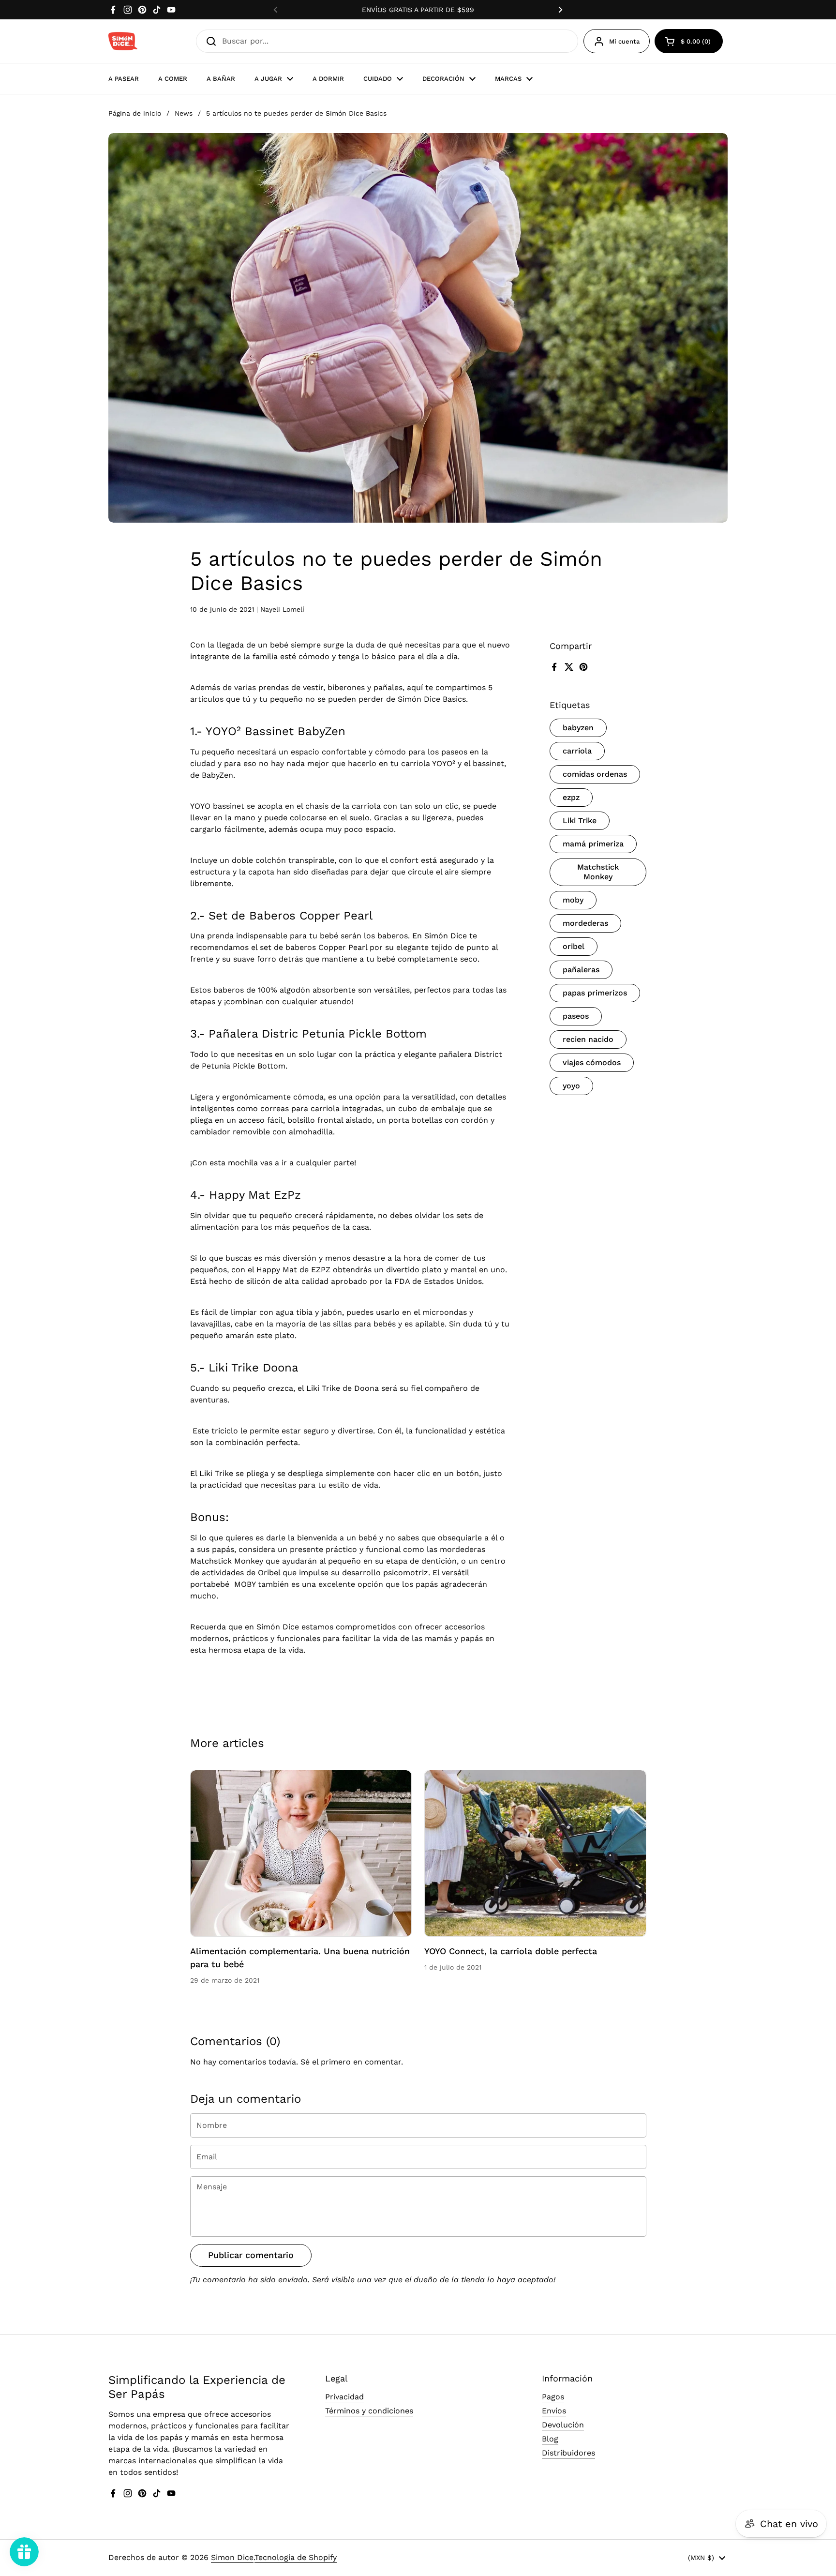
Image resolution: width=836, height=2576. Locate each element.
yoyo (571, 1086)
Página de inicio (135, 113)
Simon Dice (232, 2557)
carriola (577, 751)
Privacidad (344, 2397)
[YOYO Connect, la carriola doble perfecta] (535, 1853)
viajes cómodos (592, 1062)
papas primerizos (595, 993)
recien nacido (588, 1039)
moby (573, 900)
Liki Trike (580, 821)
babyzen (578, 728)
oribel (574, 946)
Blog (550, 2439)
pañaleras (581, 970)
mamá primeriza (593, 844)
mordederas (585, 923)
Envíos (554, 2411)
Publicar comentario (251, 2255)
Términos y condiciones (369, 2411)
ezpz (571, 797)
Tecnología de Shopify (296, 2557)
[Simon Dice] (123, 41)
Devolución (563, 2425)
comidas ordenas (595, 774)
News (184, 113)
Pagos (553, 2397)
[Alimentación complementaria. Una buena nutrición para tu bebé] (301, 1853)
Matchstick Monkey (598, 872)
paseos (576, 1016)
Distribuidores (568, 2453)
